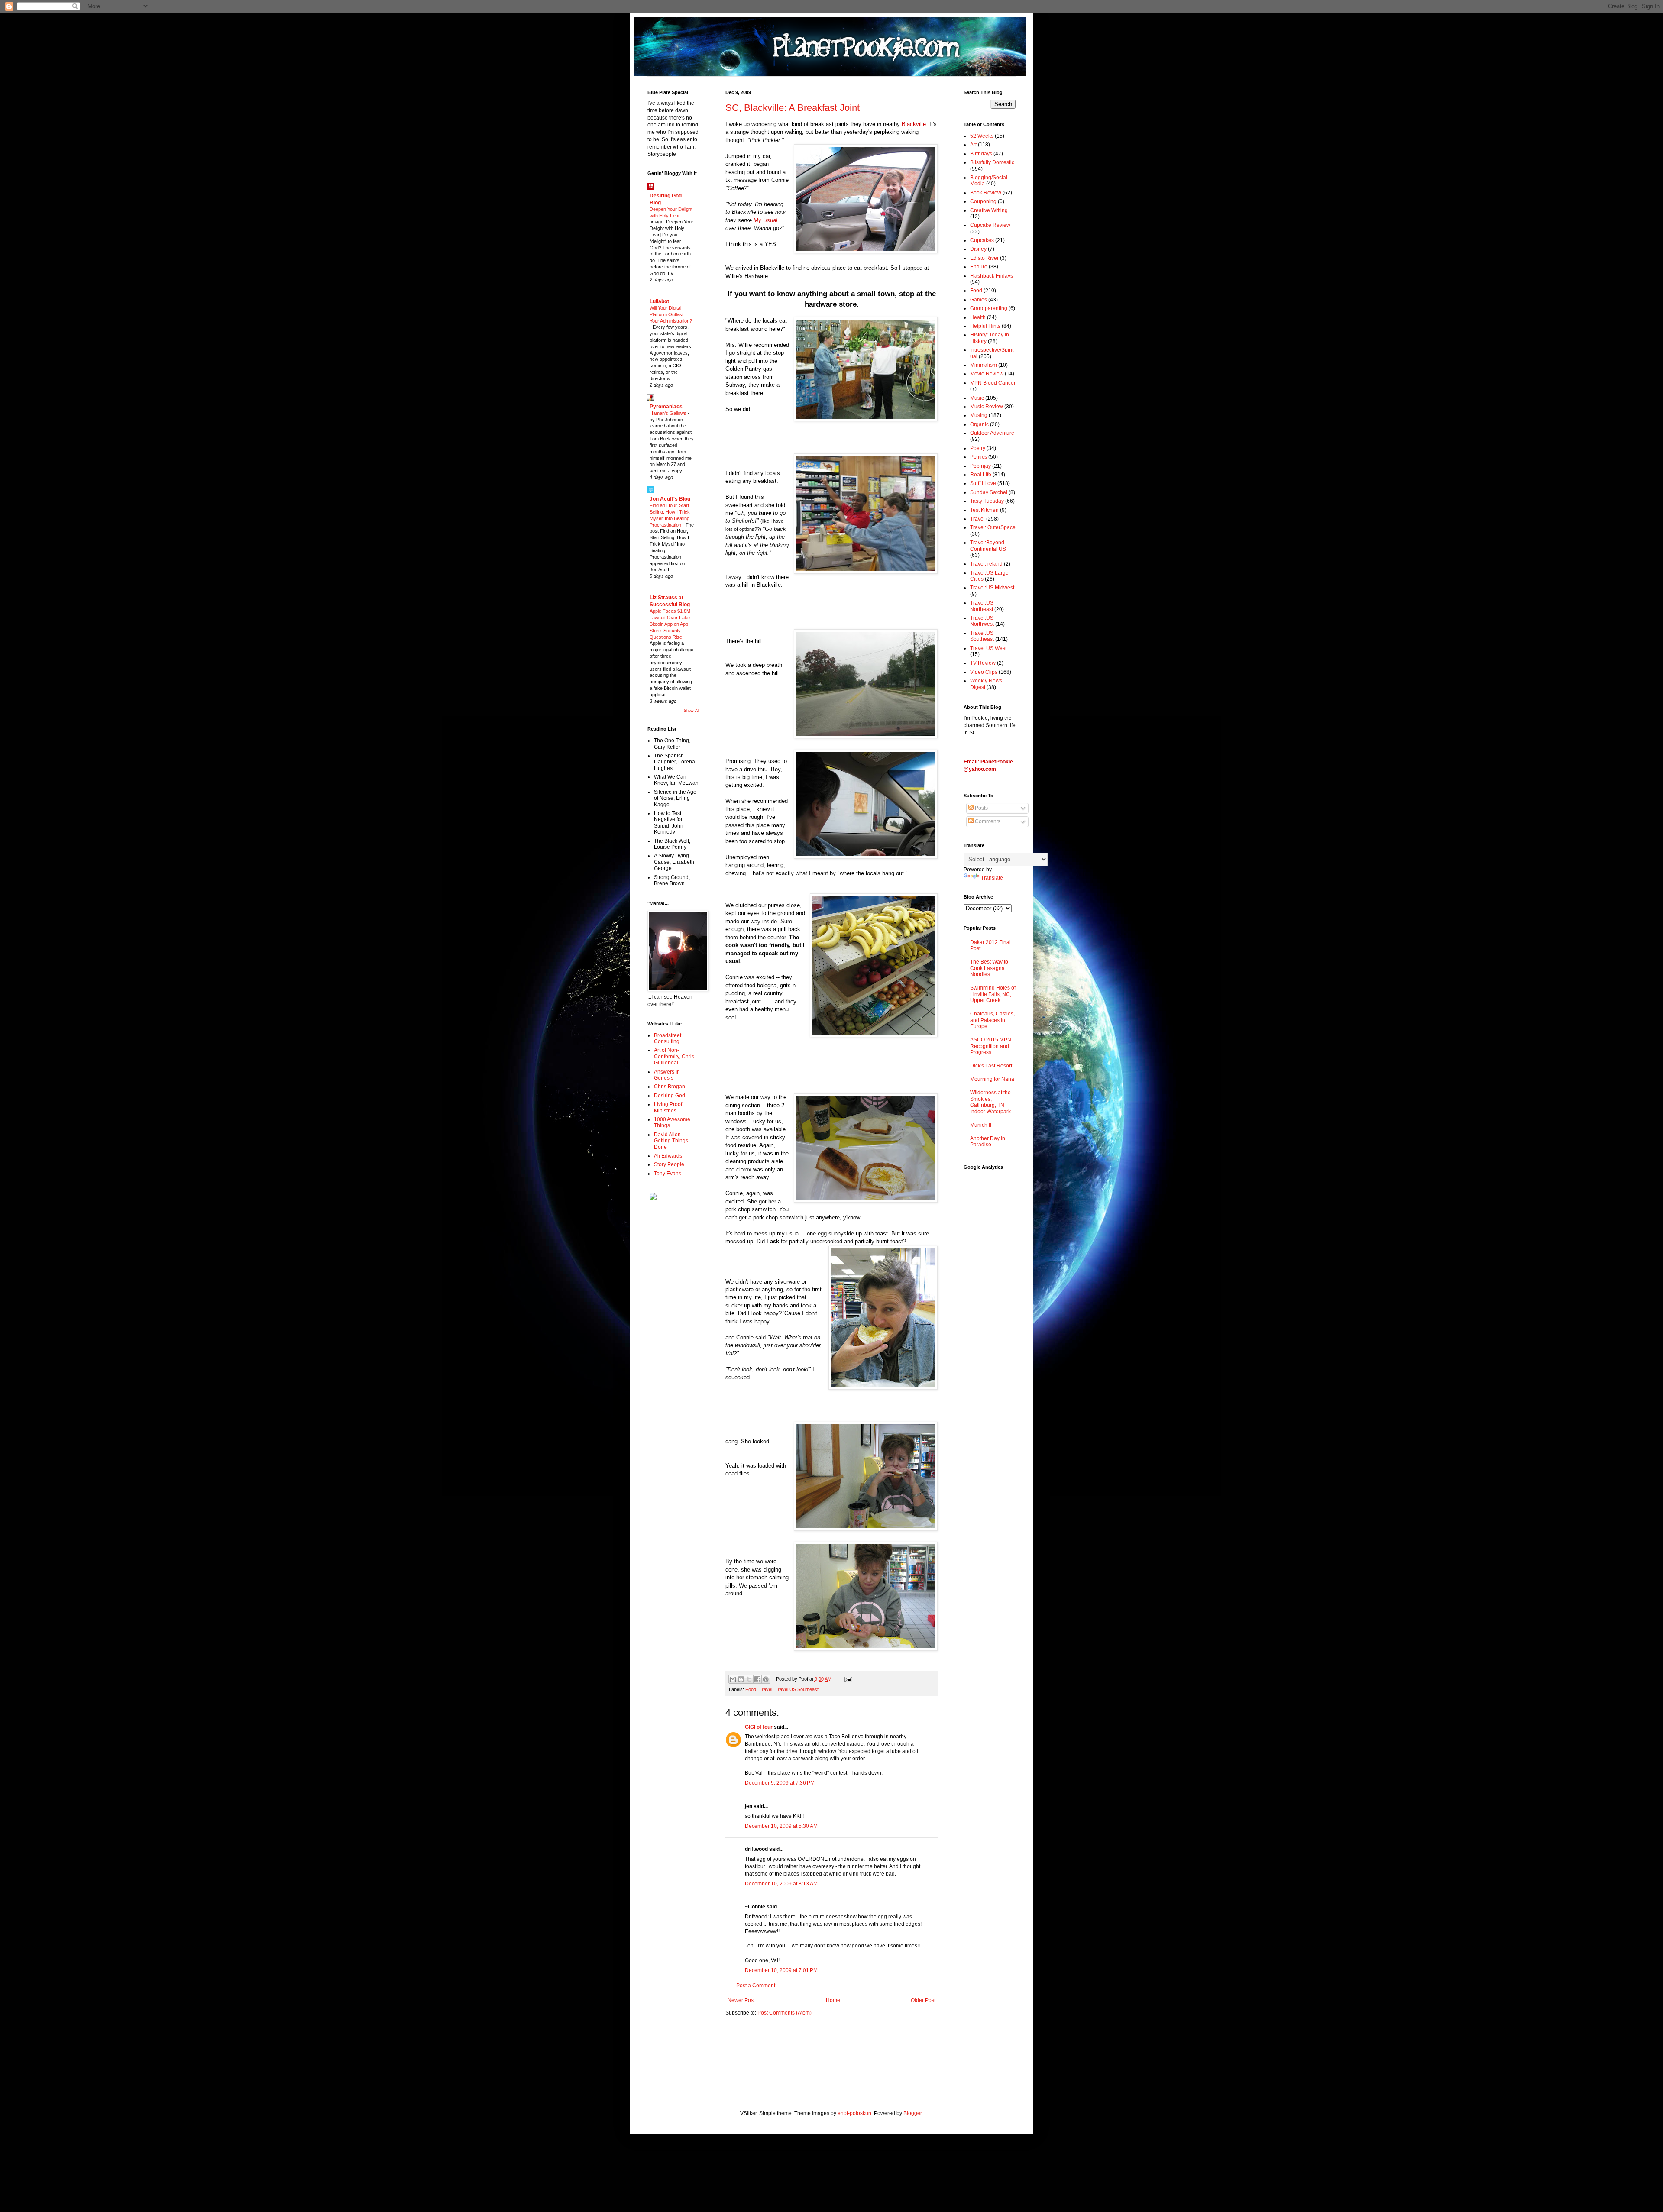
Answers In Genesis (667, 1075)
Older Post (923, 2000)
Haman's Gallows (669, 413)
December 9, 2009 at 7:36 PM (780, 1783)
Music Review (987, 407)
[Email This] (733, 1679)
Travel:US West (988, 648)
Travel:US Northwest (982, 621)
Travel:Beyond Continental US (988, 546)
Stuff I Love (983, 483)
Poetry (978, 448)
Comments (987, 821)
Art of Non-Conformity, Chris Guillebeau (674, 1056)
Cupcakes (982, 240)
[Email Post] (847, 1679)
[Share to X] (749, 1679)
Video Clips (984, 672)
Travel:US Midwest (992, 588)
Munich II (981, 1125)
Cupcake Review (990, 225)
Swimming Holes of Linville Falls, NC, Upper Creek (993, 994)
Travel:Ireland (986, 564)
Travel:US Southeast (797, 1689)
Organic (979, 424)
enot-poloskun (854, 2113)
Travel (765, 1689)
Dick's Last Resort (991, 1066)
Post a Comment (756, 1986)
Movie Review (987, 374)
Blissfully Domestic (992, 162)
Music (977, 398)
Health (978, 317)
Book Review (986, 193)
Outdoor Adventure (992, 433)
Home (833, 2000)
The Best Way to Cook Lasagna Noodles (989, 968)
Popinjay (980, 466)
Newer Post (741, 2000)
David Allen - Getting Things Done (671, 1141)
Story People (669, 1164)
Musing (979, 415)
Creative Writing (989, 210)
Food (751, 1689)
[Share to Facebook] (757, 1679)
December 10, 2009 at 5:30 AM (781, 1826)
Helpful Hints (985, 326)
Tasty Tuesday (987, 501)
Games (979, 300)
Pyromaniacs (666, 407)
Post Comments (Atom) (785, 2013)
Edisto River (984, 258)
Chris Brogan (670, 1087)
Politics (979, 457)
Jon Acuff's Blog (670, 499)
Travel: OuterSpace (993, 527)
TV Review (983, 663)
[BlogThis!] (741, 1679)
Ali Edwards (668, 1156)
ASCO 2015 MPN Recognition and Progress (991, 1046)
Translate (992, 878)
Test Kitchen (984, 510)
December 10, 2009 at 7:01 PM (781, 1970)
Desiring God (670, 1096)
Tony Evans (668, 1174)
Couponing (983, 201)
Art (973, 145)
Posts (981, 808)
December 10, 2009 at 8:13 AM (781, 1884)
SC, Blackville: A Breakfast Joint (793, 108)
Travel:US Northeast (982, 606)
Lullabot (659, 301)
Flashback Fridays (992, 276)
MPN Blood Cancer (993, 383)
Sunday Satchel (989, 492)
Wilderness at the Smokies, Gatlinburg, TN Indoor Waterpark (990, 1102)
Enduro (979, 267)
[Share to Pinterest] (766, 1679)
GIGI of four (759, 1727)
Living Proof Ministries (668, 1107)
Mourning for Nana (992, 1079)
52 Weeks (982, 136)
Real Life (981, 475)
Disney (978, 249)
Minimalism (984, 365)
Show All (692, 711)
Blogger (912, 2113)
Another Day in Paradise (988, 1142)
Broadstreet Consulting (668, 1038)
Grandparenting (989, 308)
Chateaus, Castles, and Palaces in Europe (992, 1020)
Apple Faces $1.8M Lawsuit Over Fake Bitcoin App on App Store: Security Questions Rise (670, 624)
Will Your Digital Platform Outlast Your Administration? (671, 314)
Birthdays (981, 154)
